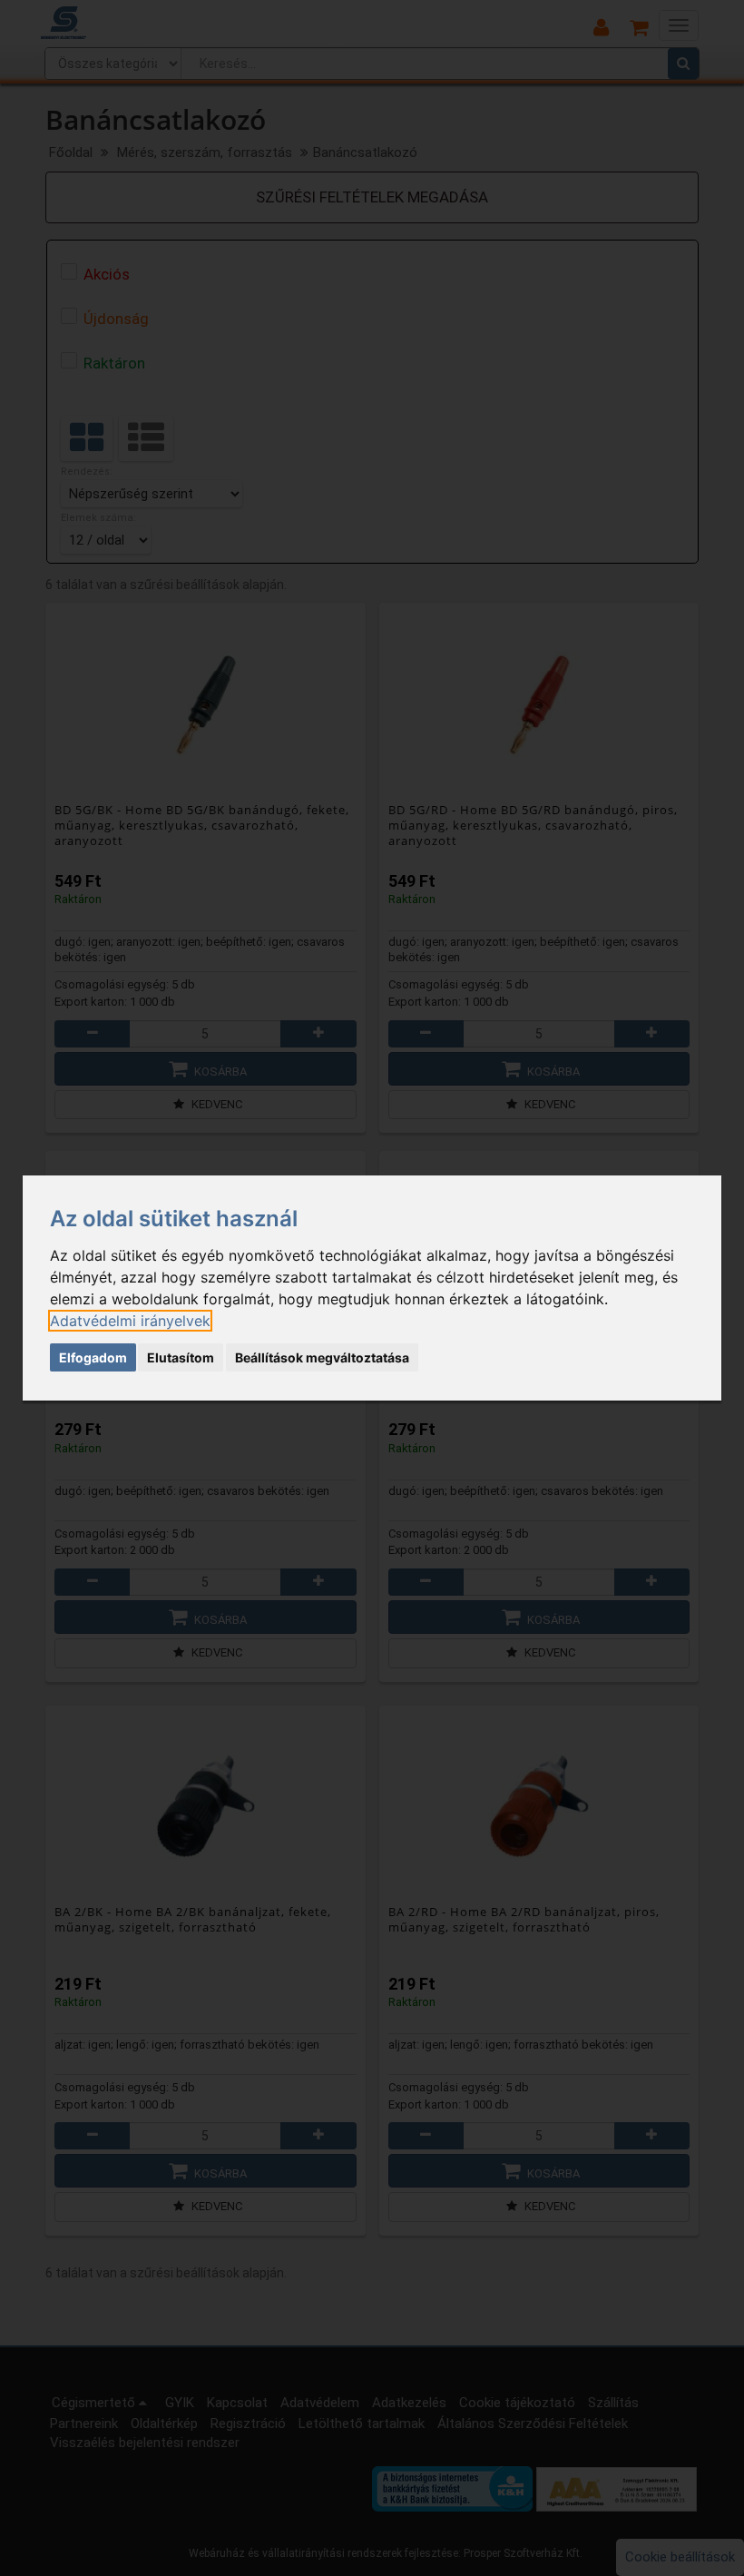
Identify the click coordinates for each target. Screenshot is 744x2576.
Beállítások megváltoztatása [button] (322, 1357)
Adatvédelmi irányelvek (130, 1321)
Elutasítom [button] (181, 1357)
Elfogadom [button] (93, 1357)
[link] (130, 1321)
